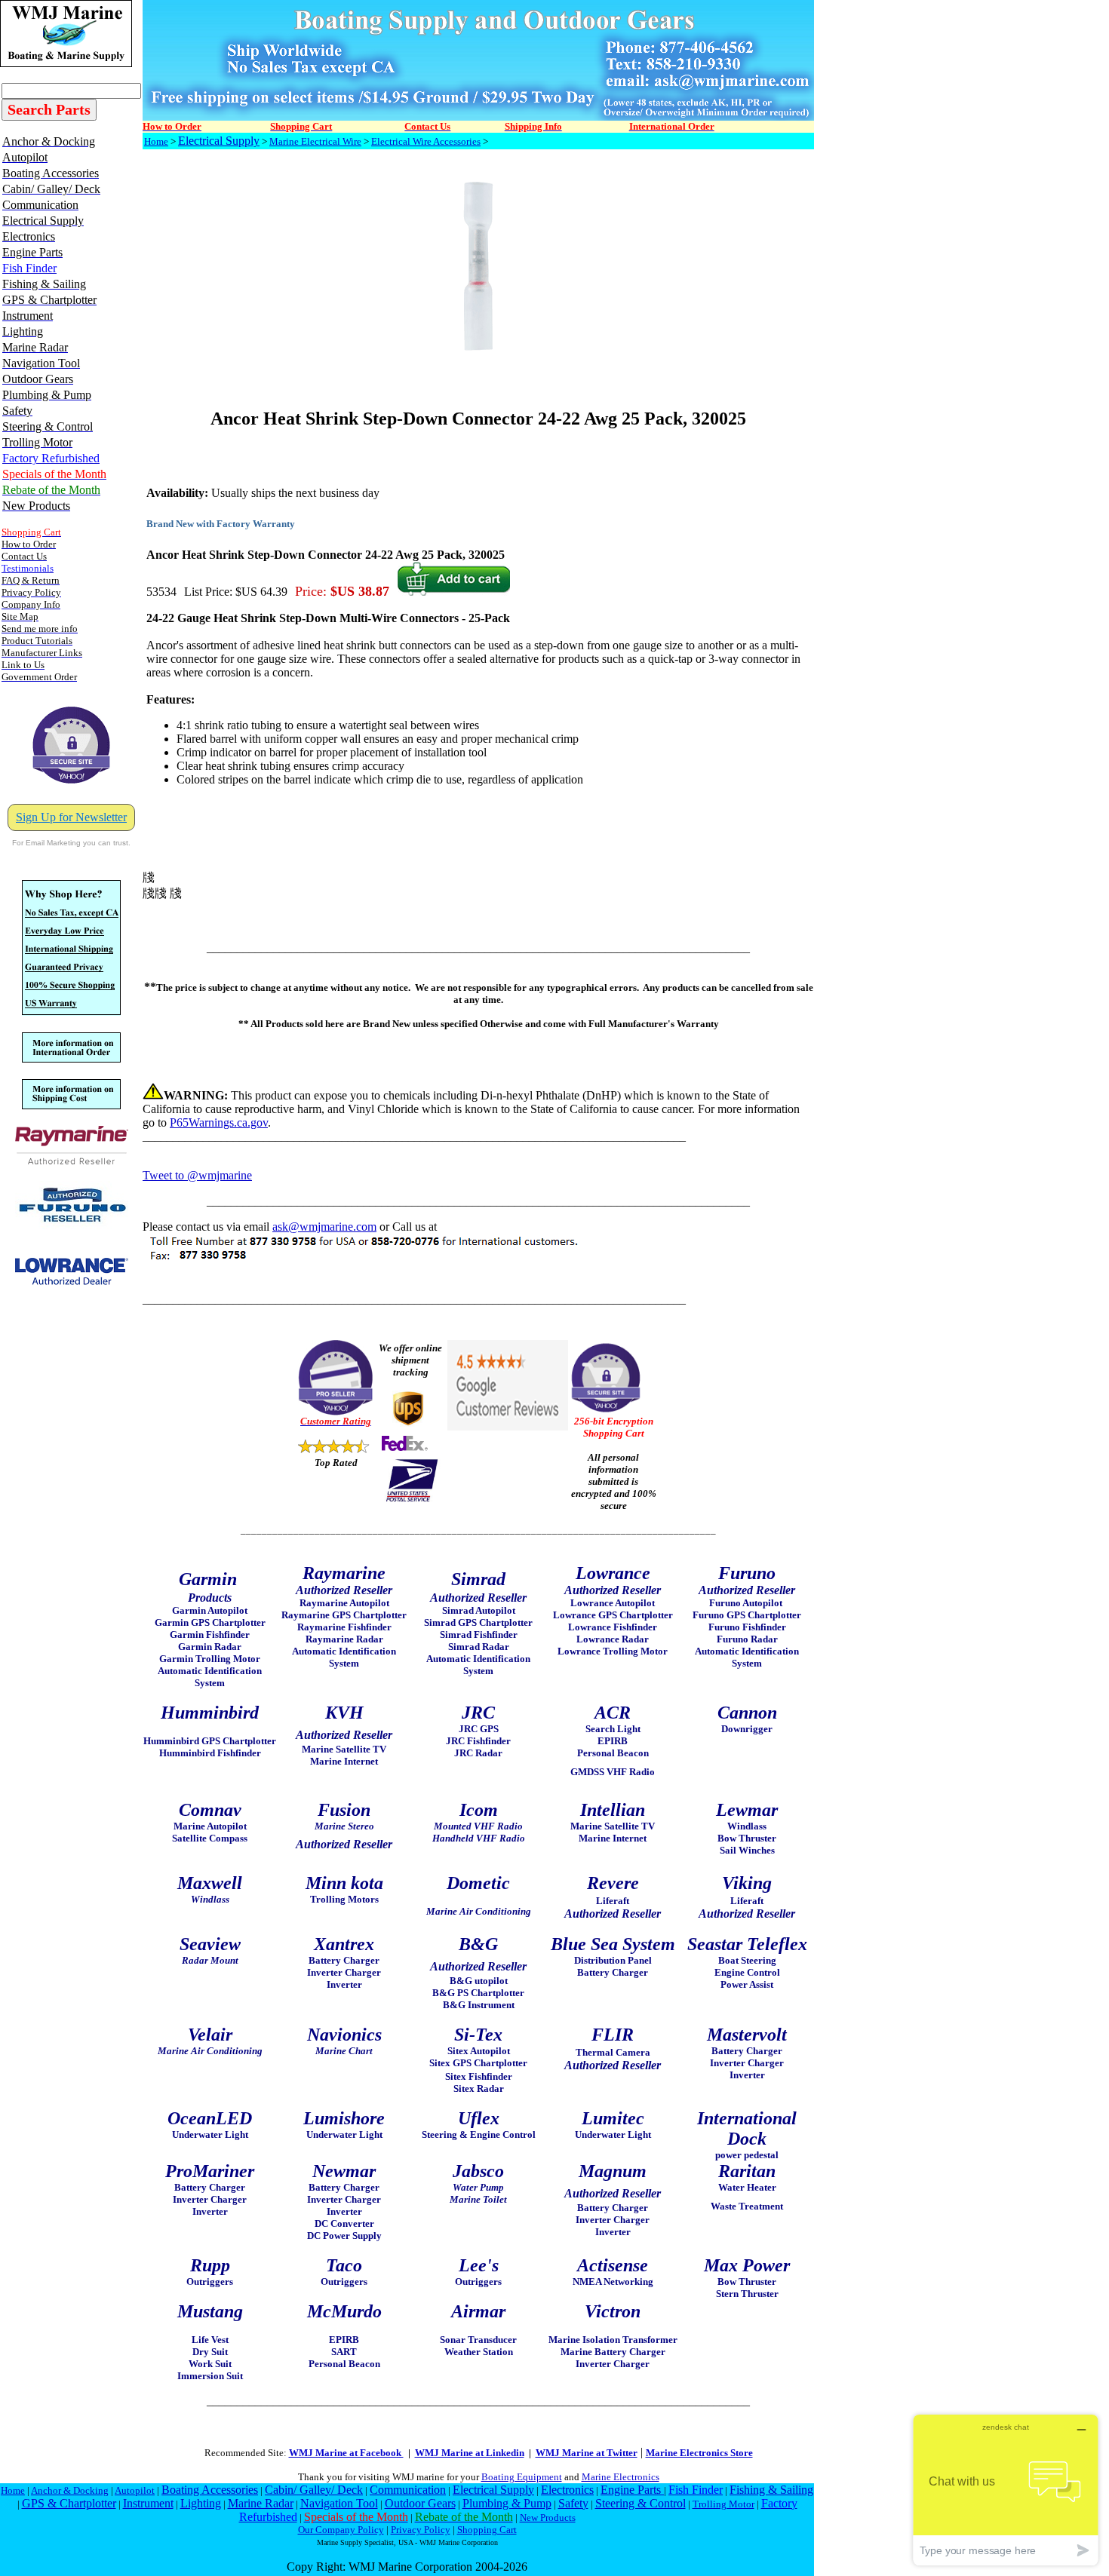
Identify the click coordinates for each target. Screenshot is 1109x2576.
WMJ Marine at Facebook (346, 2453)
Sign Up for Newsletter (71, 817)
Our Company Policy (341, 2530)
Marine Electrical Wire (315, 141)
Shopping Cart (487, 2530)
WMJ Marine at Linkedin (470, 2453)
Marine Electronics (621, 2477)
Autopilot (135, 2490)
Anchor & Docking (70, 2490)
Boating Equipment (522, 2477)
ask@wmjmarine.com (324, 1227)
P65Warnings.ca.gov (219, 1122)
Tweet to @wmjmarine (197, 1175)
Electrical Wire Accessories (426, 141)
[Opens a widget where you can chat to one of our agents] (1006, 2490)
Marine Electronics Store (699, 2453)
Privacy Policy (421, 2530)
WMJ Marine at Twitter (587, 2453)
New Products (548, 2518)
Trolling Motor (723, 2504)
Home (156, 141)
